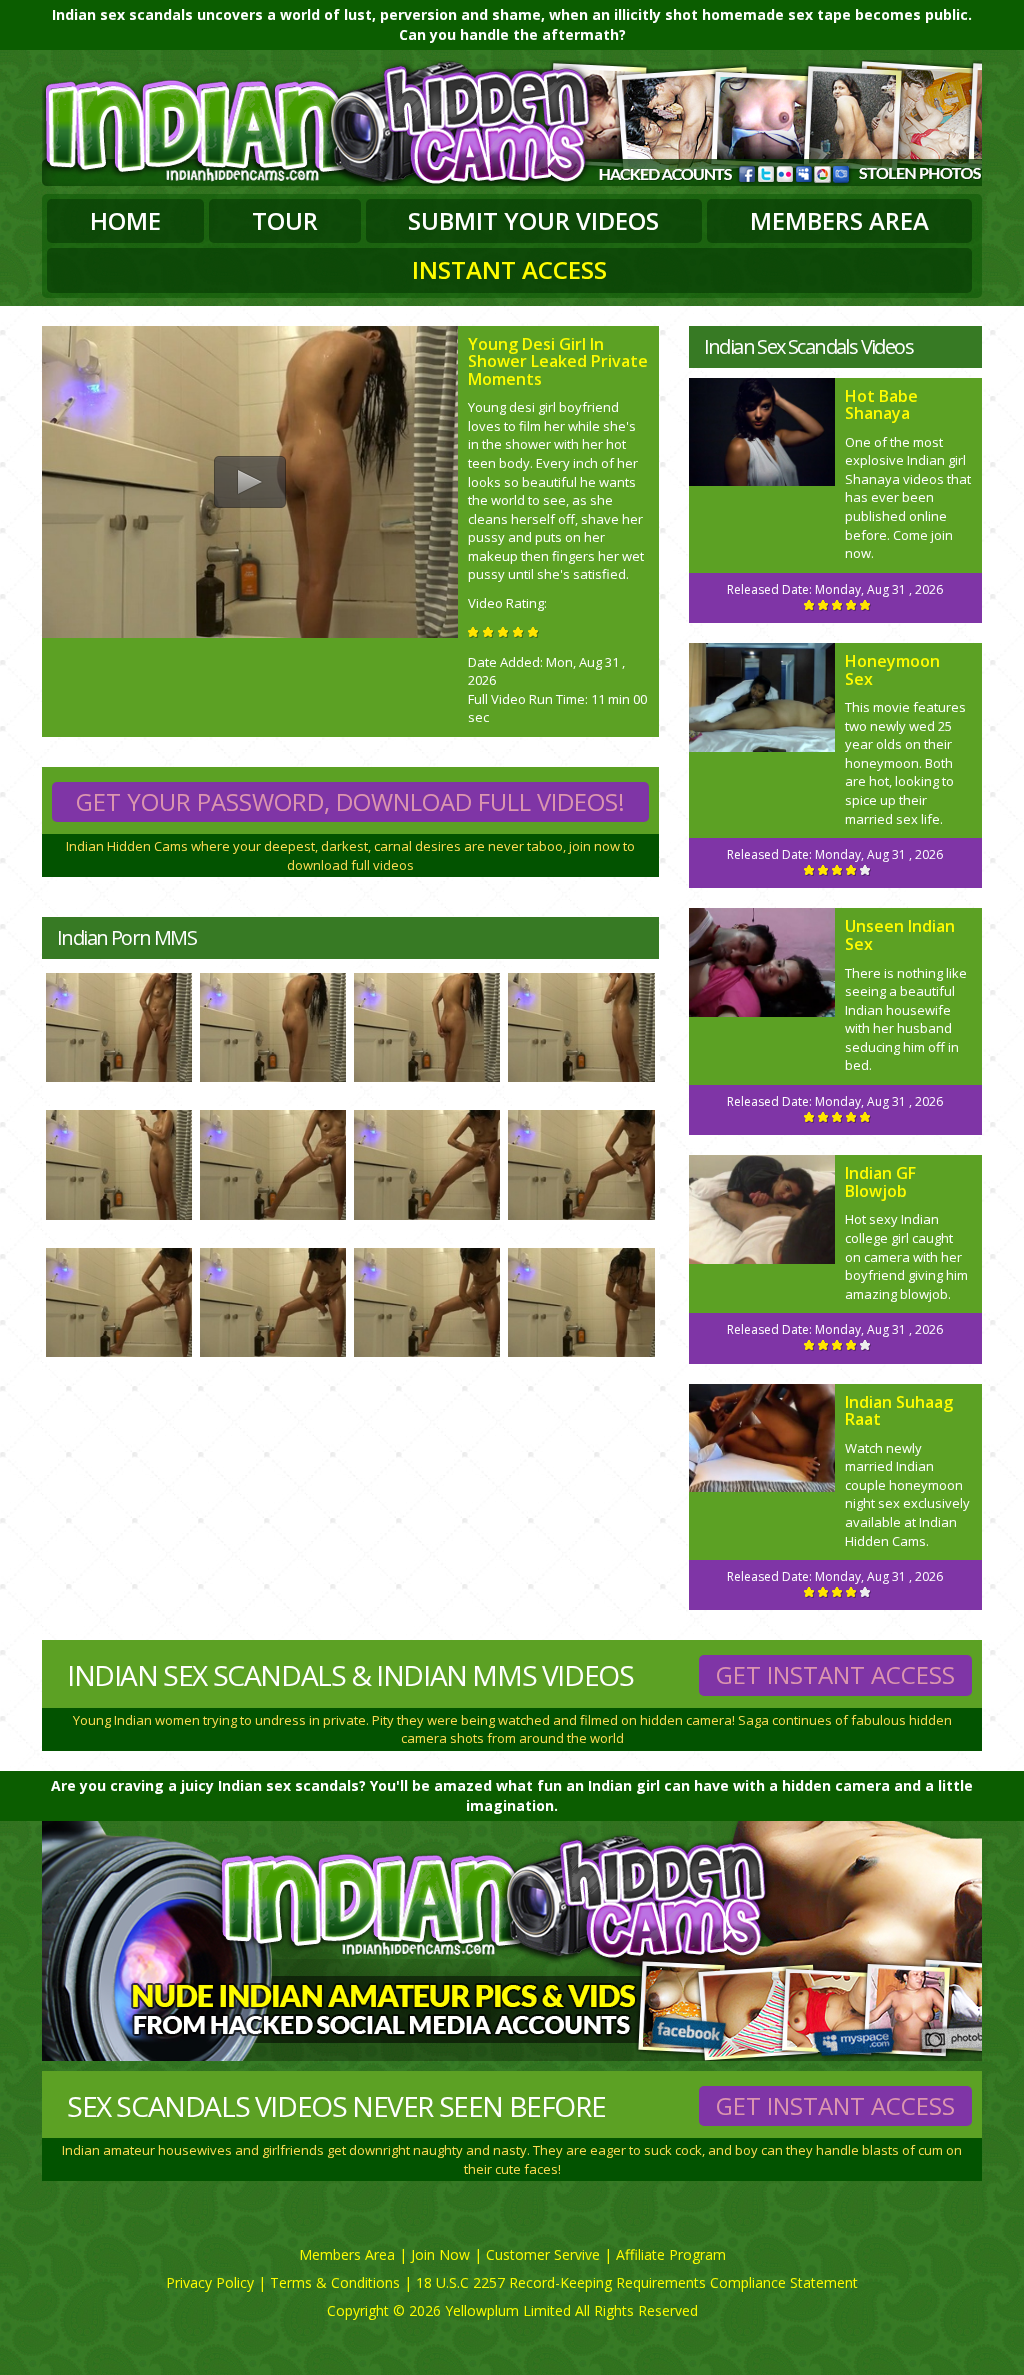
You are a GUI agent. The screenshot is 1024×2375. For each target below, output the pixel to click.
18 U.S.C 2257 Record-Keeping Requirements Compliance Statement (637, 2282)
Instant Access (509, 269)
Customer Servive (543, 2254)
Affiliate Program (671, 2254)
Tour (285, 220)
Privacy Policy (210, 2282)
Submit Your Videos (533, 220)
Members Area (839, 220)
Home (125, 220)
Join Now (440, 2254)
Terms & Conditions (335, 2282)
